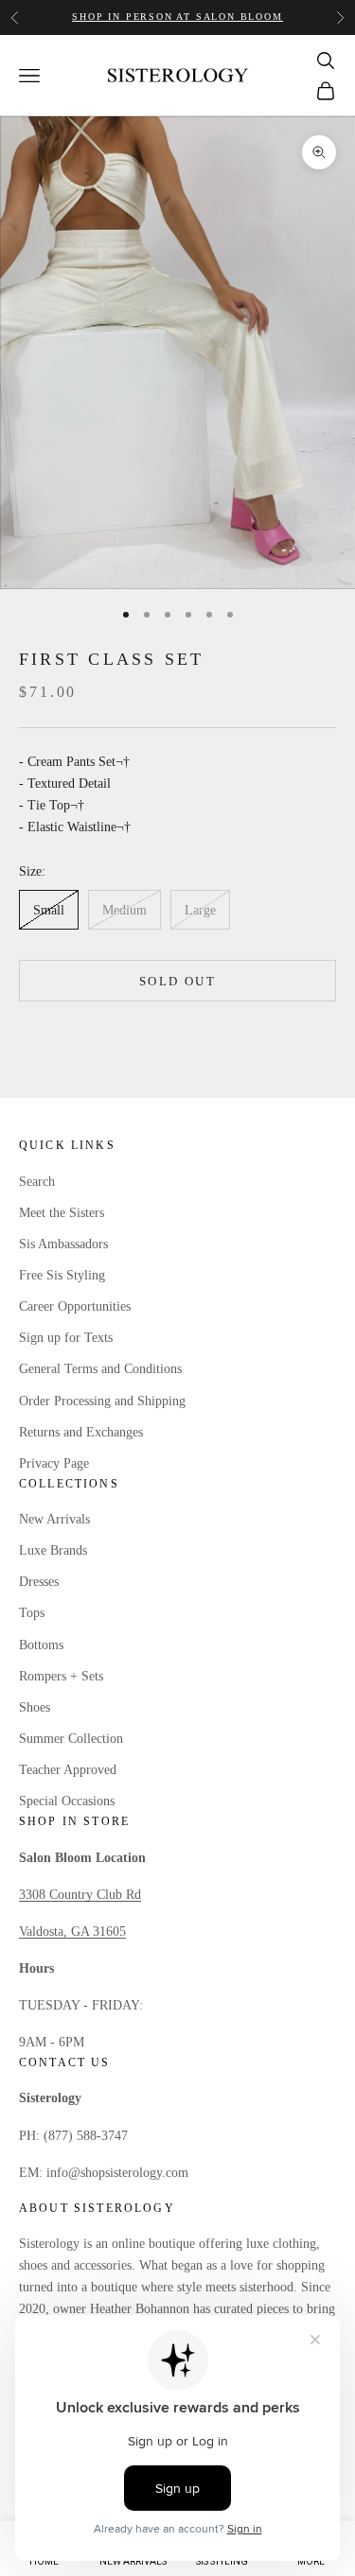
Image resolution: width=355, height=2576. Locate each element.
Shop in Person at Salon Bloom (177, 17)
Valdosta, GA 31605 (72, 1932)
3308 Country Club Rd (80, 1895)
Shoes (35, 1707)
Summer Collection (71, 1739)
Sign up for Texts (66, 1338)
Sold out (177, 981)
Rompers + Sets (61, 1676)
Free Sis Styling (62, 1275)
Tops (32, 1613)
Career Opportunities (75, 1306)
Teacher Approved (68, 1770)
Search (37, 1182)
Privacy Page (54, 1463)
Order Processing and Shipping (102, 1401)
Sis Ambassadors (63, 1244)
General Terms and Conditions (100, 1369)
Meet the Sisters (62, 1213)
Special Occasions (67, 1801)
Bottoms (41, 1645)
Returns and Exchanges (81, 1432)
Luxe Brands (53, 1550)
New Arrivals (54, 1519)
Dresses (39, 1582)
